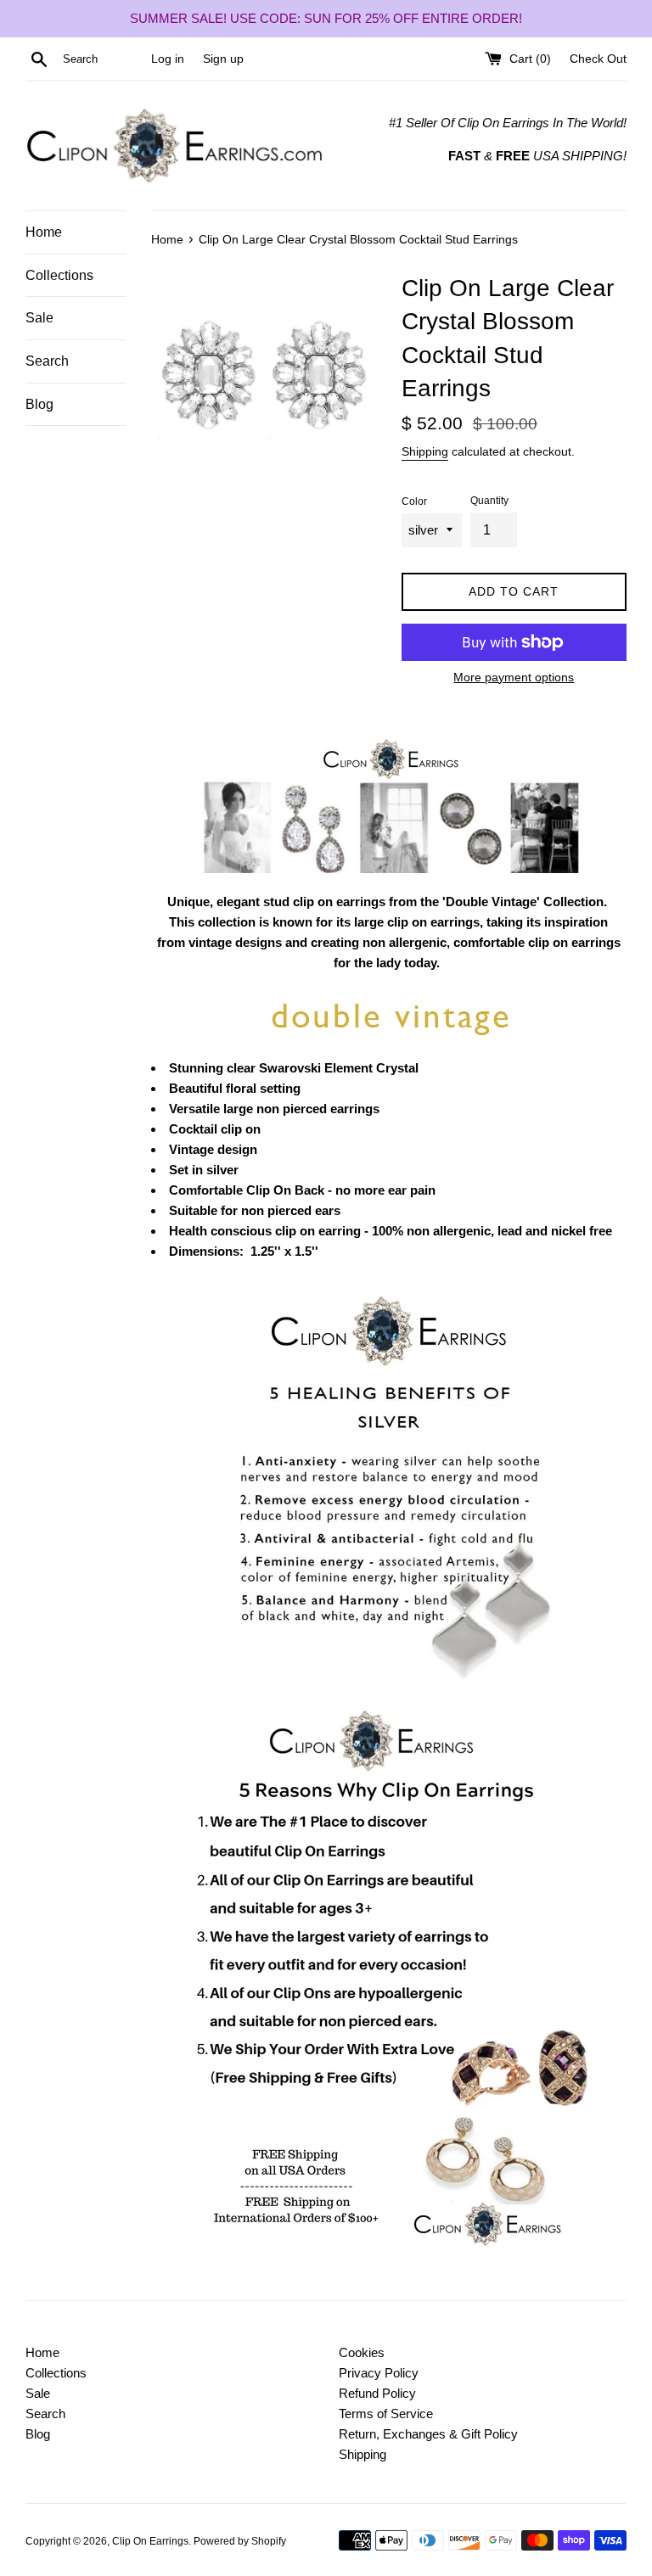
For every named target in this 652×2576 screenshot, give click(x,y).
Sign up (223, 59)
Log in (168, 59)
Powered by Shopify (240, 2541)
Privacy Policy (379, 2373)
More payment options (514, 677)
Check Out (598, 59)
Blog (39, 404)
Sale (39, 318)
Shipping (425, 451)
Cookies (362, 2352)
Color (414, 501)
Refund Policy (377, 2393)
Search (47, 361)
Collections (59, 275)
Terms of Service (386, 2414)
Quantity (489, 501)
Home (44, 232)
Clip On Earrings (150, 2541)
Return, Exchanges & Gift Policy (428, 2434)
